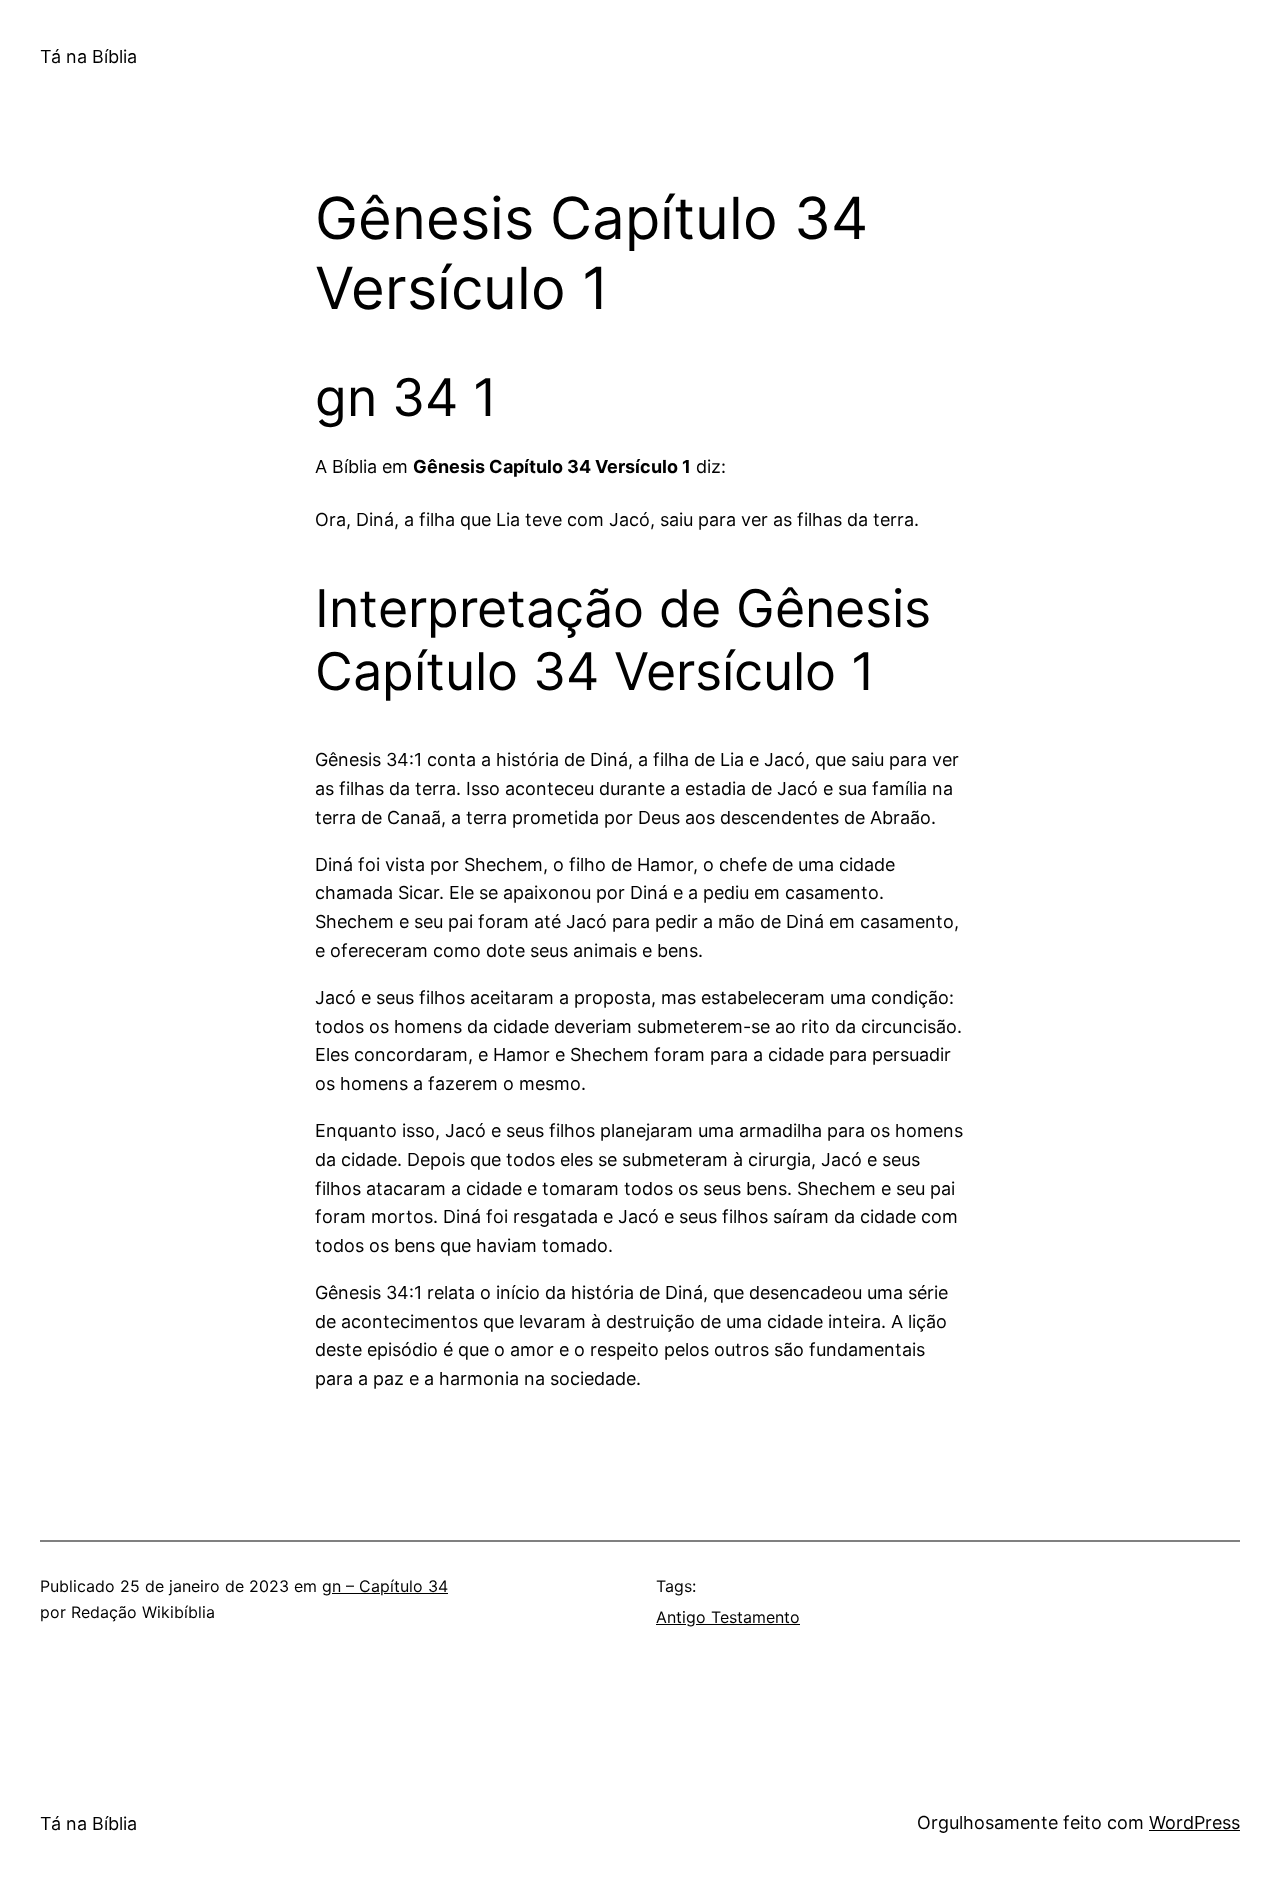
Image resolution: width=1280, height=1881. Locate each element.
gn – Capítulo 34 (385, 1586)
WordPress (1194, 1822)
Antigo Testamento (728, 1617)
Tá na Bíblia (88, 56)
